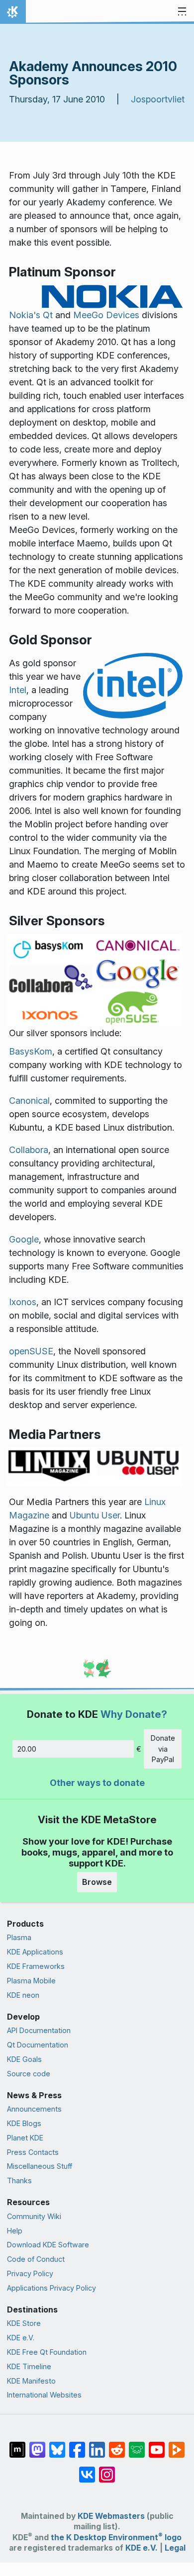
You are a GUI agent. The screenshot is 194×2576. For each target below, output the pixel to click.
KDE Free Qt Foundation (47, 2352)
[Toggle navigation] (182, 12)
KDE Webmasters (111, 2516)
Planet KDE (25, 2138)
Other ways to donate (97, 1783)
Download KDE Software (48, 2245)
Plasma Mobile (31, 1981)
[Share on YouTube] (157, 2445)
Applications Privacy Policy (51, 2288)
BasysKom (31, 1051)
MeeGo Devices (106, 315)
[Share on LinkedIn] (97, 2445)
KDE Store (24, 2323)
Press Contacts (33, 2152)
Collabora (29, 1150)
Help (15, 2231)
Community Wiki (34, 2216)
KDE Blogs (24, 2123)
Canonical (29, 1101)
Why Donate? (134, 1714)
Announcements (34, 2109)
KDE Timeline (29, 2366)
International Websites (44, 2395)
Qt (48, 315)
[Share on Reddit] (117, 2445)
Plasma (19, 1937)
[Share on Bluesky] (57, 2445)
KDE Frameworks (36, 1966)
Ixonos (23, 1302)
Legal (175, 2548)
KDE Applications (35, 1952)
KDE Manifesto (31, 2381)
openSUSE (31, 1351)
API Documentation (39, 2030)
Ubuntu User (95, 1515)
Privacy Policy (30, 2273)
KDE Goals (24, 2059)
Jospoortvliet (158, 99)
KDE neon (23, 1995)
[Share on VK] (87, 2470)
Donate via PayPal (163, 1749)
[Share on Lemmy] (137, 2445)
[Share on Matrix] (17, 2445)
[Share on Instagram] (107, 2470)
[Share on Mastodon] (37, 2445)
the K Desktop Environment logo (116, 2537)
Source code (29, 2074)
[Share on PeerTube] (177, 2445)
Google (24, 1239)
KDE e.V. (21, 2338)
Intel (18, 690)
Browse (97, 1882)
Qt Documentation (38, 2045)
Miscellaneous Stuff (40, 2166)
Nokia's (25, 315)
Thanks (19, 2180)
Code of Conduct (36, 2259)
